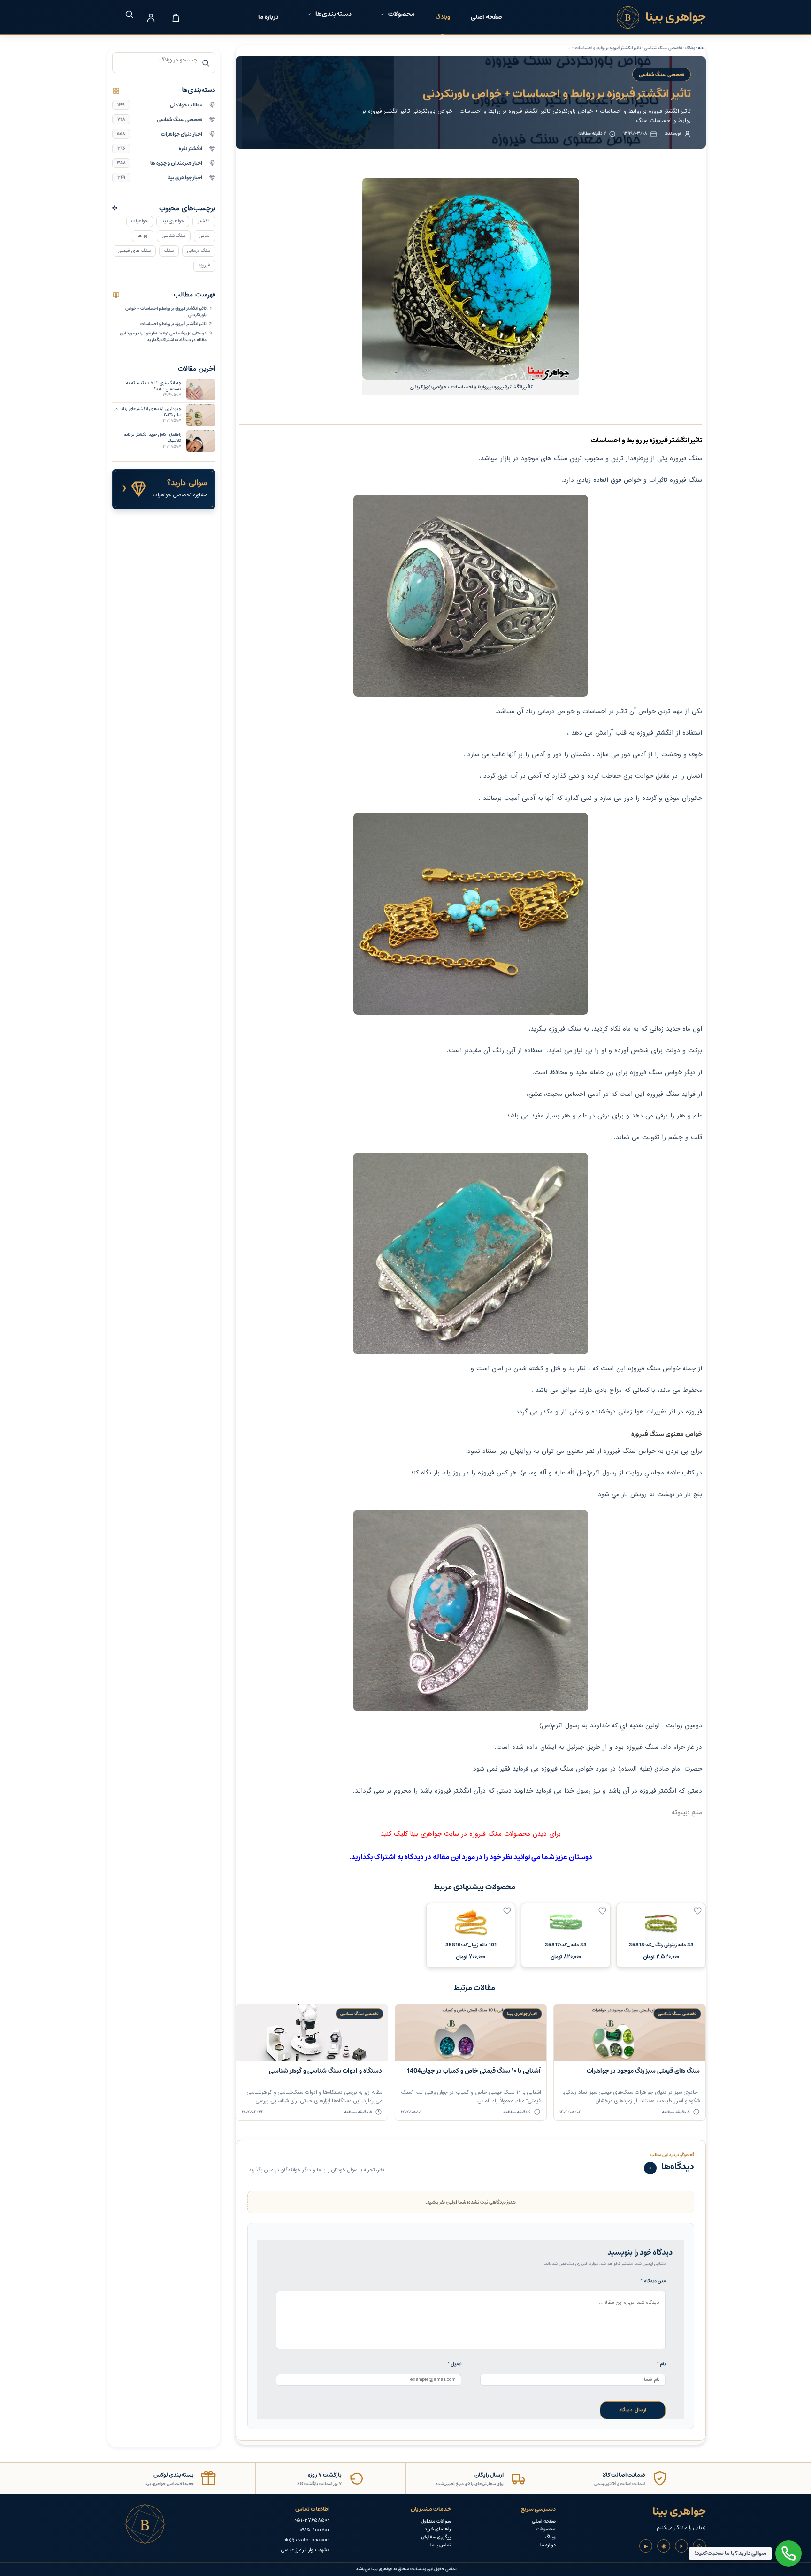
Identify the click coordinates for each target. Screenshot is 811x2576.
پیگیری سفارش (436, 2537)
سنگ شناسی (174, 236)
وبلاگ (443, 17)
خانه (702, 48)
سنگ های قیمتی (134, 251)
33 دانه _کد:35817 (566, 1945)
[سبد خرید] (176, 17)
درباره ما (268, 17)
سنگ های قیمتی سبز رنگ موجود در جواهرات (643, 2071)
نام (661, 2364)
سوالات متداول (436, 2521)
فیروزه (204, 265)
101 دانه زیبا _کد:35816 (471, 1945)
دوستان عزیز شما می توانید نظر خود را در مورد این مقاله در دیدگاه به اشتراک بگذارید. (163, 336)
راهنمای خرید (438, 2529)
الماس (205, 236)
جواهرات (140, 221)
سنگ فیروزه (686, 459)
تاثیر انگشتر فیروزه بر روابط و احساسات (173, 324)
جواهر (143, 236)
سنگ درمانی (199, 251)
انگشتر (204, 221)
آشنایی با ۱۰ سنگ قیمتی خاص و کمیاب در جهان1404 (474, 2071)
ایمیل (455, 2364)
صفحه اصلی (486, 17)
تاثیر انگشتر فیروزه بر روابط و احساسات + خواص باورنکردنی (166, 312)
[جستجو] (126, 14)
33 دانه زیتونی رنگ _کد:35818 (661, 1945)
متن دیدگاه (653, 2281)
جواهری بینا (173, 221)
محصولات (546, 2529)
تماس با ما (441, 2545)
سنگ (169, 251)
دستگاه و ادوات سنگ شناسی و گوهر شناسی (325, 2071)
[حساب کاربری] (151, 17)
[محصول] (698, 1911)
